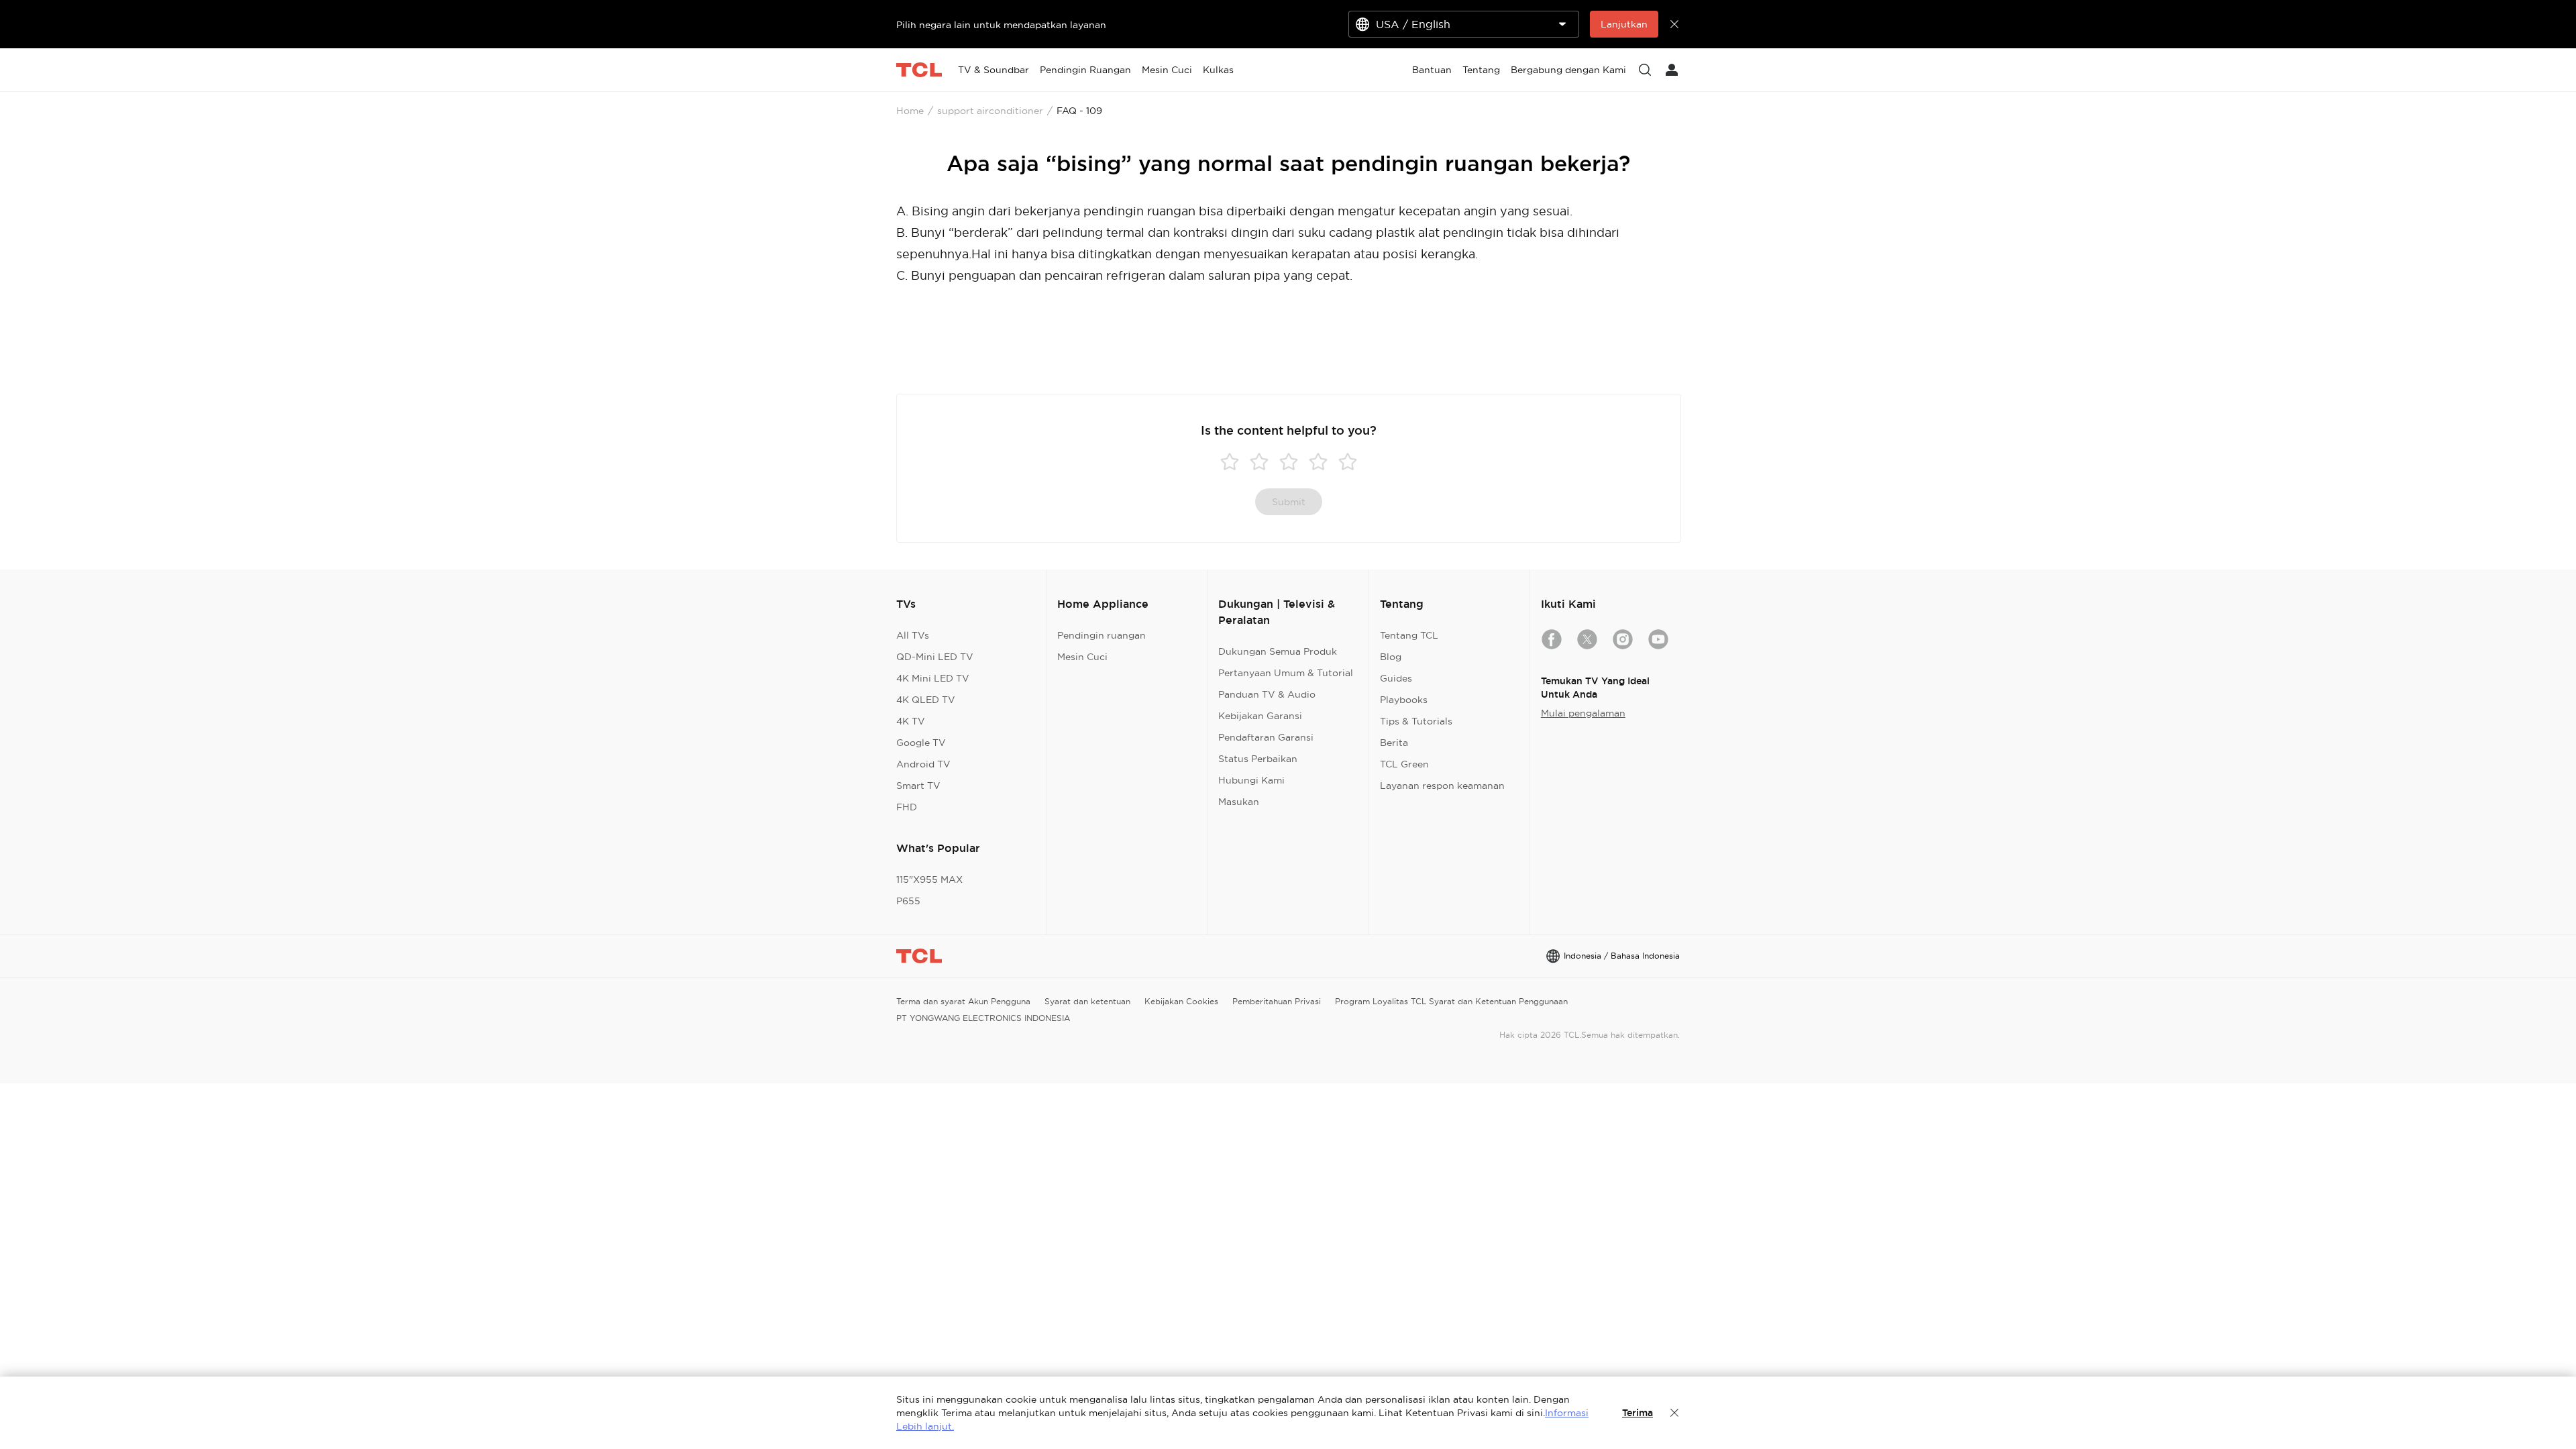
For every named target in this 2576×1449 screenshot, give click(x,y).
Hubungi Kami (1251, 780)
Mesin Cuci (1082, 657)
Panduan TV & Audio (1267, 694)
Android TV (923, 764)
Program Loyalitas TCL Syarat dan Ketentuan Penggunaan (1451, 1001)
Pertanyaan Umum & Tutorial (1286, 673)
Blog (1391, 657)
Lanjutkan (1624, 24)
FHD (907, 807)
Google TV (921, 743)
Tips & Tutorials (1416, 721)
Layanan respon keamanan (1442, 786)
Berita (1394, 743)
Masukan (1239, 802)
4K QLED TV (926, 700)
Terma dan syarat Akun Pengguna (963, 1001)
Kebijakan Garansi (1260, 716)
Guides (1396, 678)
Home (910, 111)
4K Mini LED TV (933, 678)
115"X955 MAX (929, 879)
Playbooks (1404, 700)
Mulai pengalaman (1583, 713)
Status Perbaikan (1258, 759)
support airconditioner (990, 111)
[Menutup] (1674, 1413)
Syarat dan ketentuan (1087, 1001)
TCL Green (1404, 764)
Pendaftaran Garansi (1266, 737)
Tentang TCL (1409, 635)
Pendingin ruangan (1102, 635)
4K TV (911, 721)
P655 (908, 901)
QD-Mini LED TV (935, 657)
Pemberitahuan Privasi (1277, 1001)
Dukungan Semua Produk (1278, 651)
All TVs (913, 635)
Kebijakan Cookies (1181, 1001)
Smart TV (918, 786)
